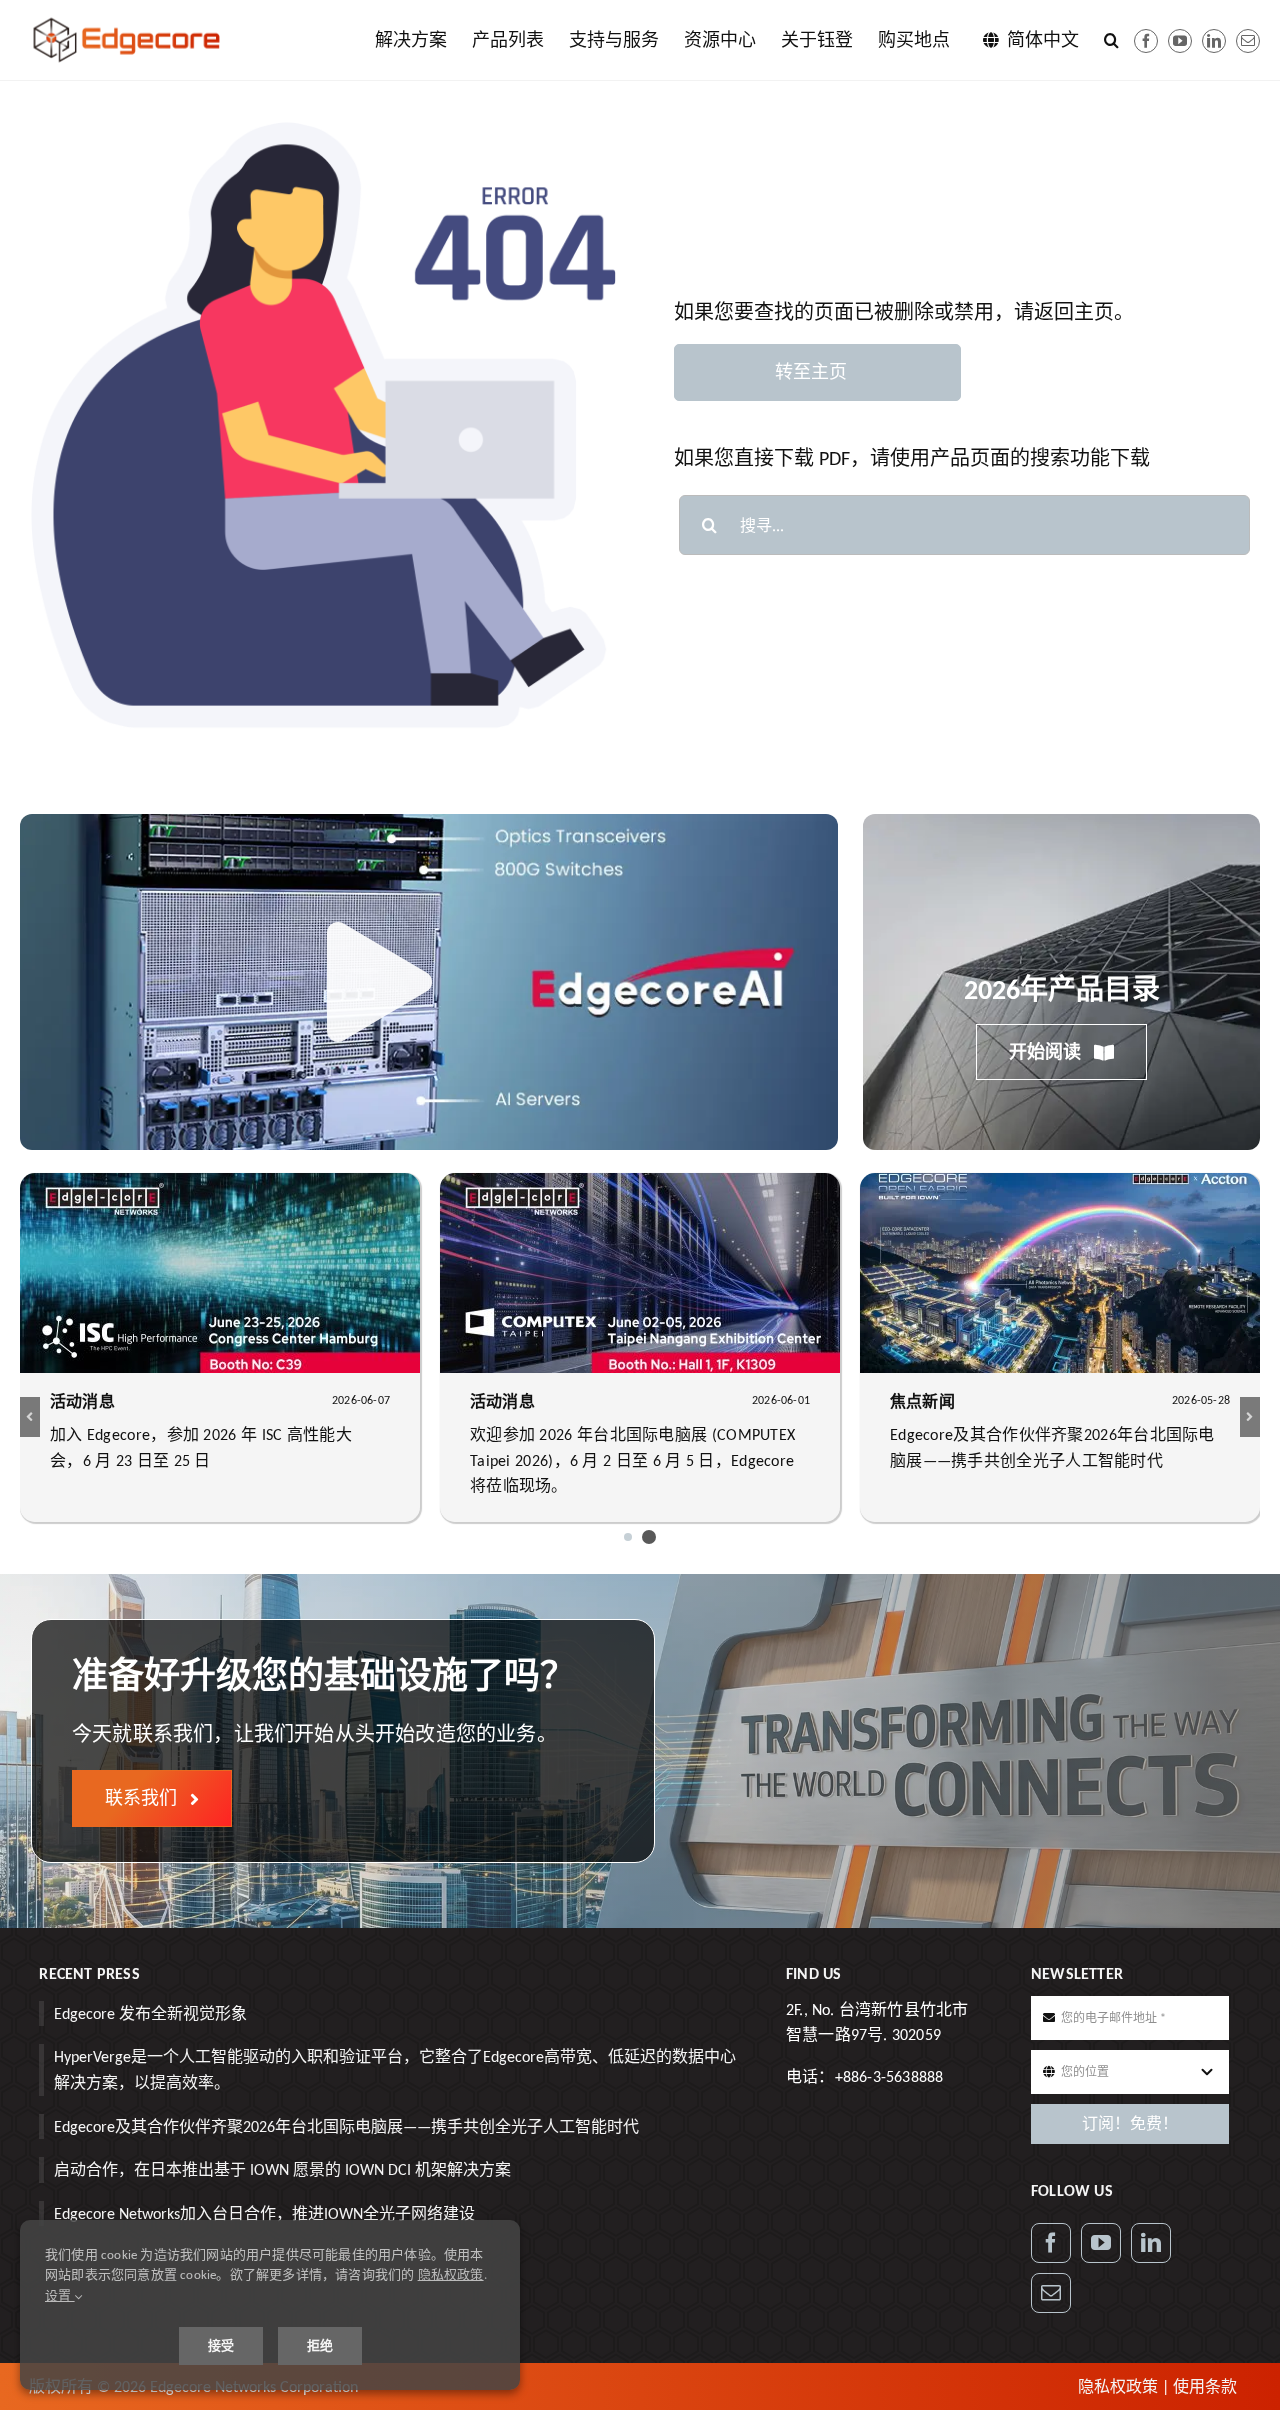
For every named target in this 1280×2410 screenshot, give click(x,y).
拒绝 (320, 2345)
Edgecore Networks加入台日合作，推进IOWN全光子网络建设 (264, 2213)
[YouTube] (1101, 2243)
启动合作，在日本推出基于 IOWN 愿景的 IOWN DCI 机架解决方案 (282, 2169)
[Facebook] (1146, 41)
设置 (60, 2295)
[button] (1111, 40)
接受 (221, 2345)
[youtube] (1180, 41)
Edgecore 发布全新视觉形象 (150, 2013)
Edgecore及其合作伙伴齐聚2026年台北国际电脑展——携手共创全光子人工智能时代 (346, 2126)
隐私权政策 (1118, 2386)
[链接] (1214, 41)
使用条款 (1205, 2386)
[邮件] (1248, 41)
